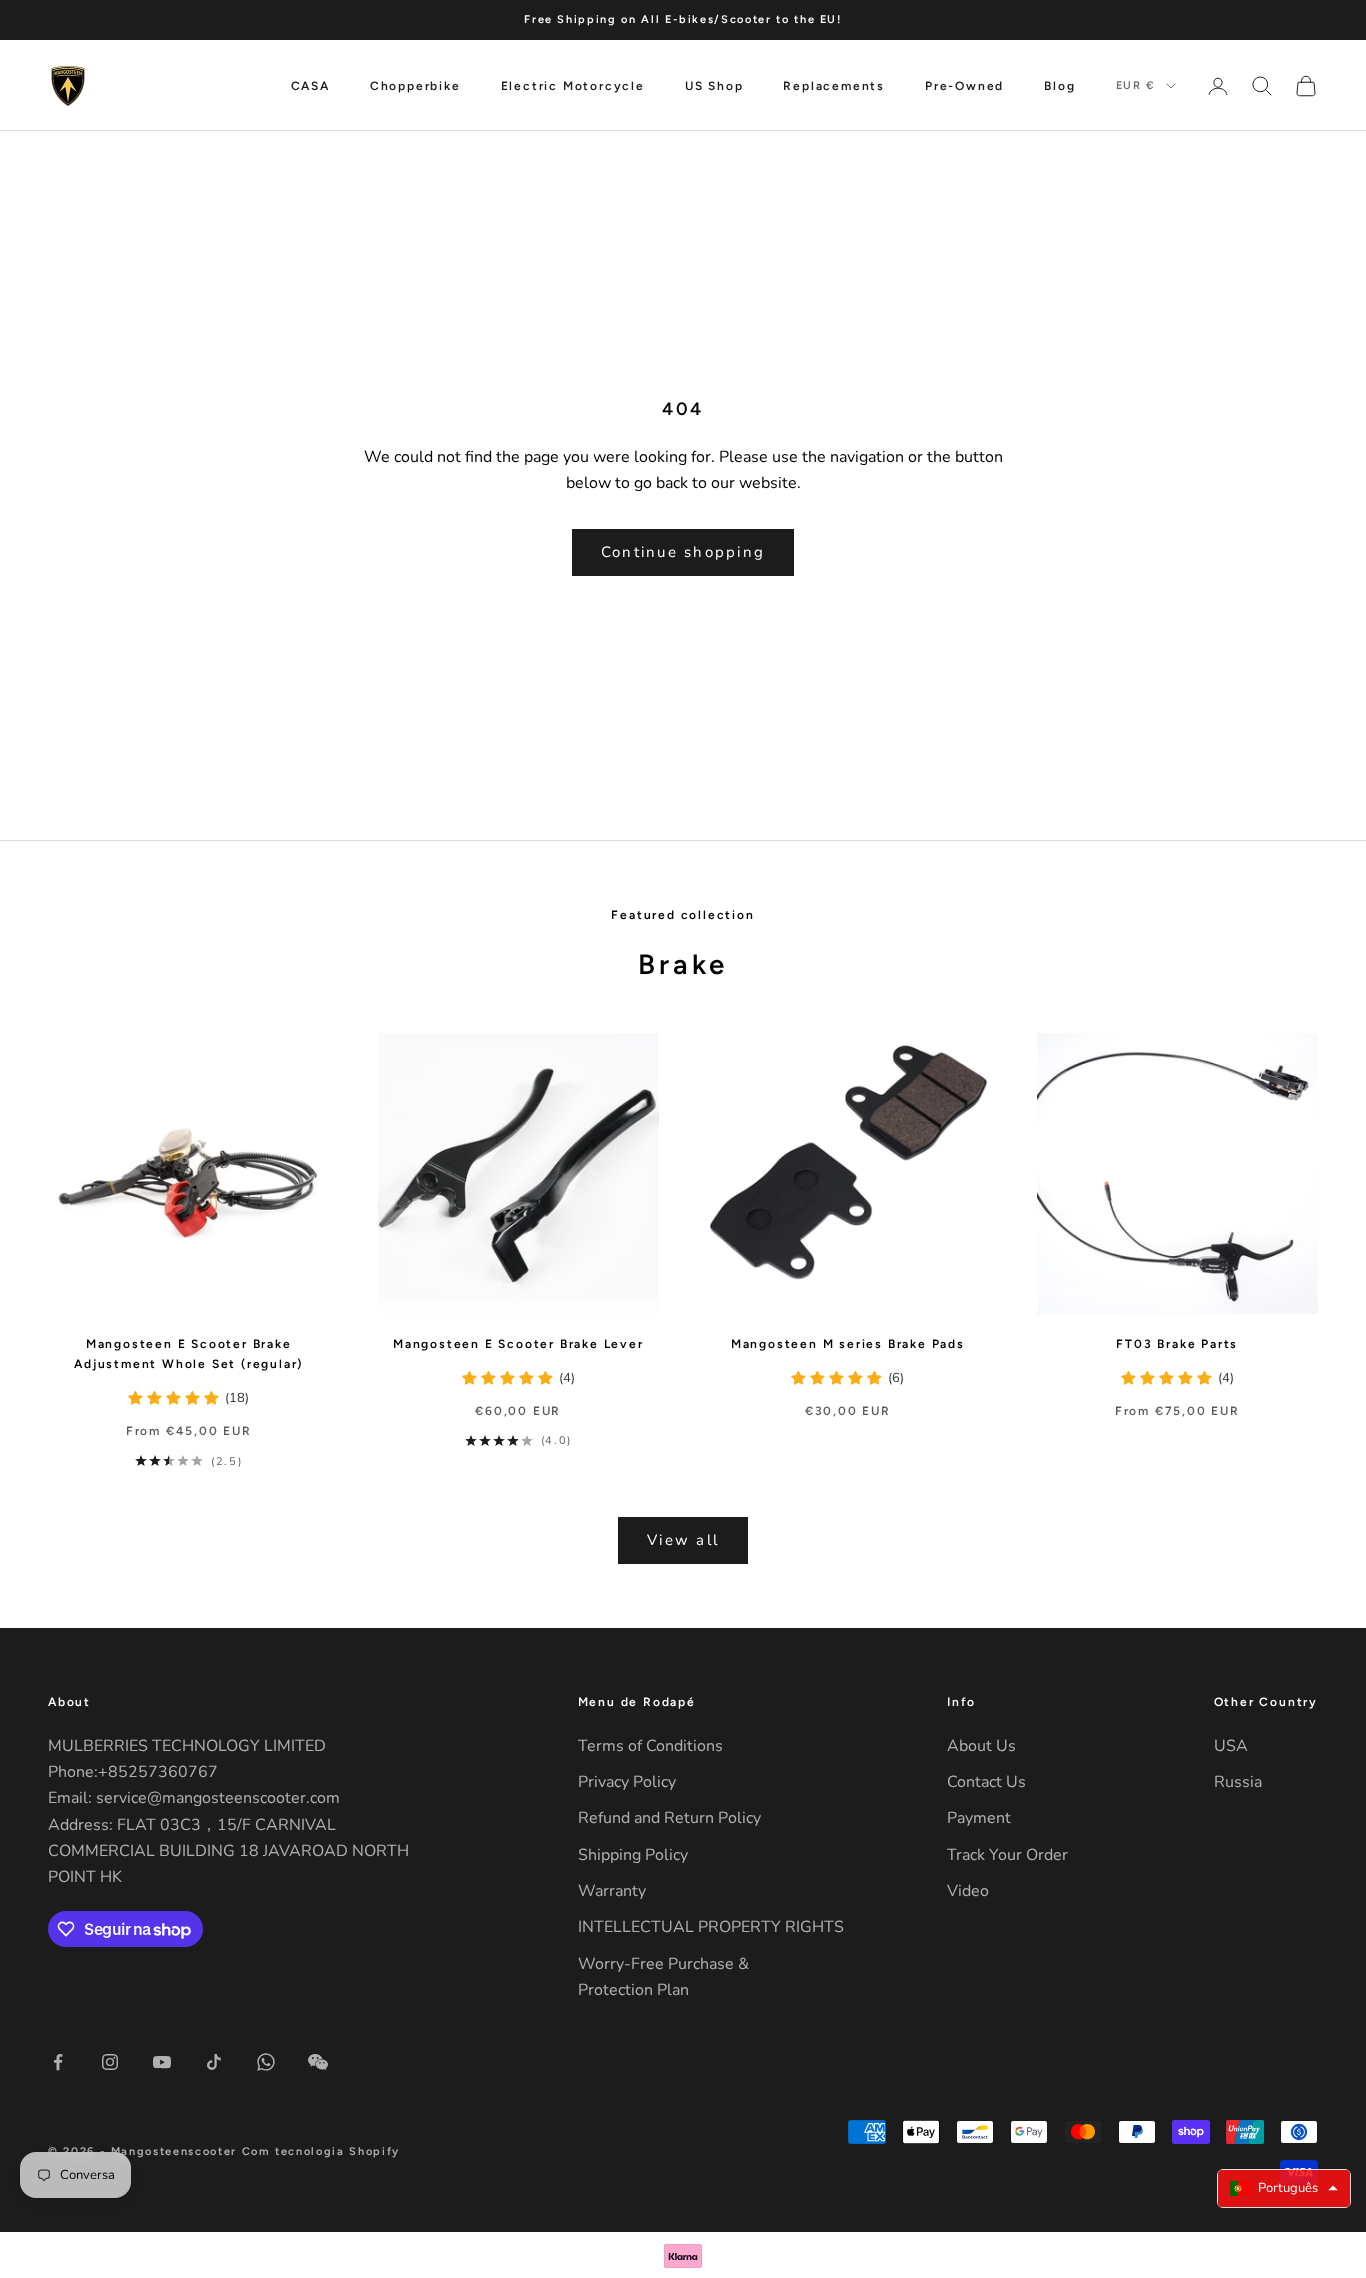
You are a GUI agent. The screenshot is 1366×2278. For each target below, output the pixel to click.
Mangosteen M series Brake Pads (848, 1344)
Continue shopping (683, 552)
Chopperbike (415, 86)
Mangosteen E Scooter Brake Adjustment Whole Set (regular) (188, 1354)
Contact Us (986, 1782)
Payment (979, 1818)
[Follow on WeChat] (318, 2062)
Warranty (612, 1891)
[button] (1284, 2188)
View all (683, 1540)
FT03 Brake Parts (1177, 1344)
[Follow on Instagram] (110, 2062)
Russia (1238, 1782)
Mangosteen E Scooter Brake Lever (518, 1344)
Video (968, 1891)
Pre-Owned (964, 86)
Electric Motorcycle (573, 86)
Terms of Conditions (650, 1746)
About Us (981, 1746)
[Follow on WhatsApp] (266, 2062)
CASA (310, 86)
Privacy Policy (627, 1782)
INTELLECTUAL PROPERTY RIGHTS (711, 1927)
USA (1231, 1746)
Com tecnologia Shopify (321, 2151)
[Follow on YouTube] (162, 2062)
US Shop (714, 86)
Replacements (834, 86)
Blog (1059, 86)
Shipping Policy (633, 1855)
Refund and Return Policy (669, 1818)
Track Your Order (1007, 1855)
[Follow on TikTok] (214, 2062)
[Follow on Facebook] (58, 2062)
